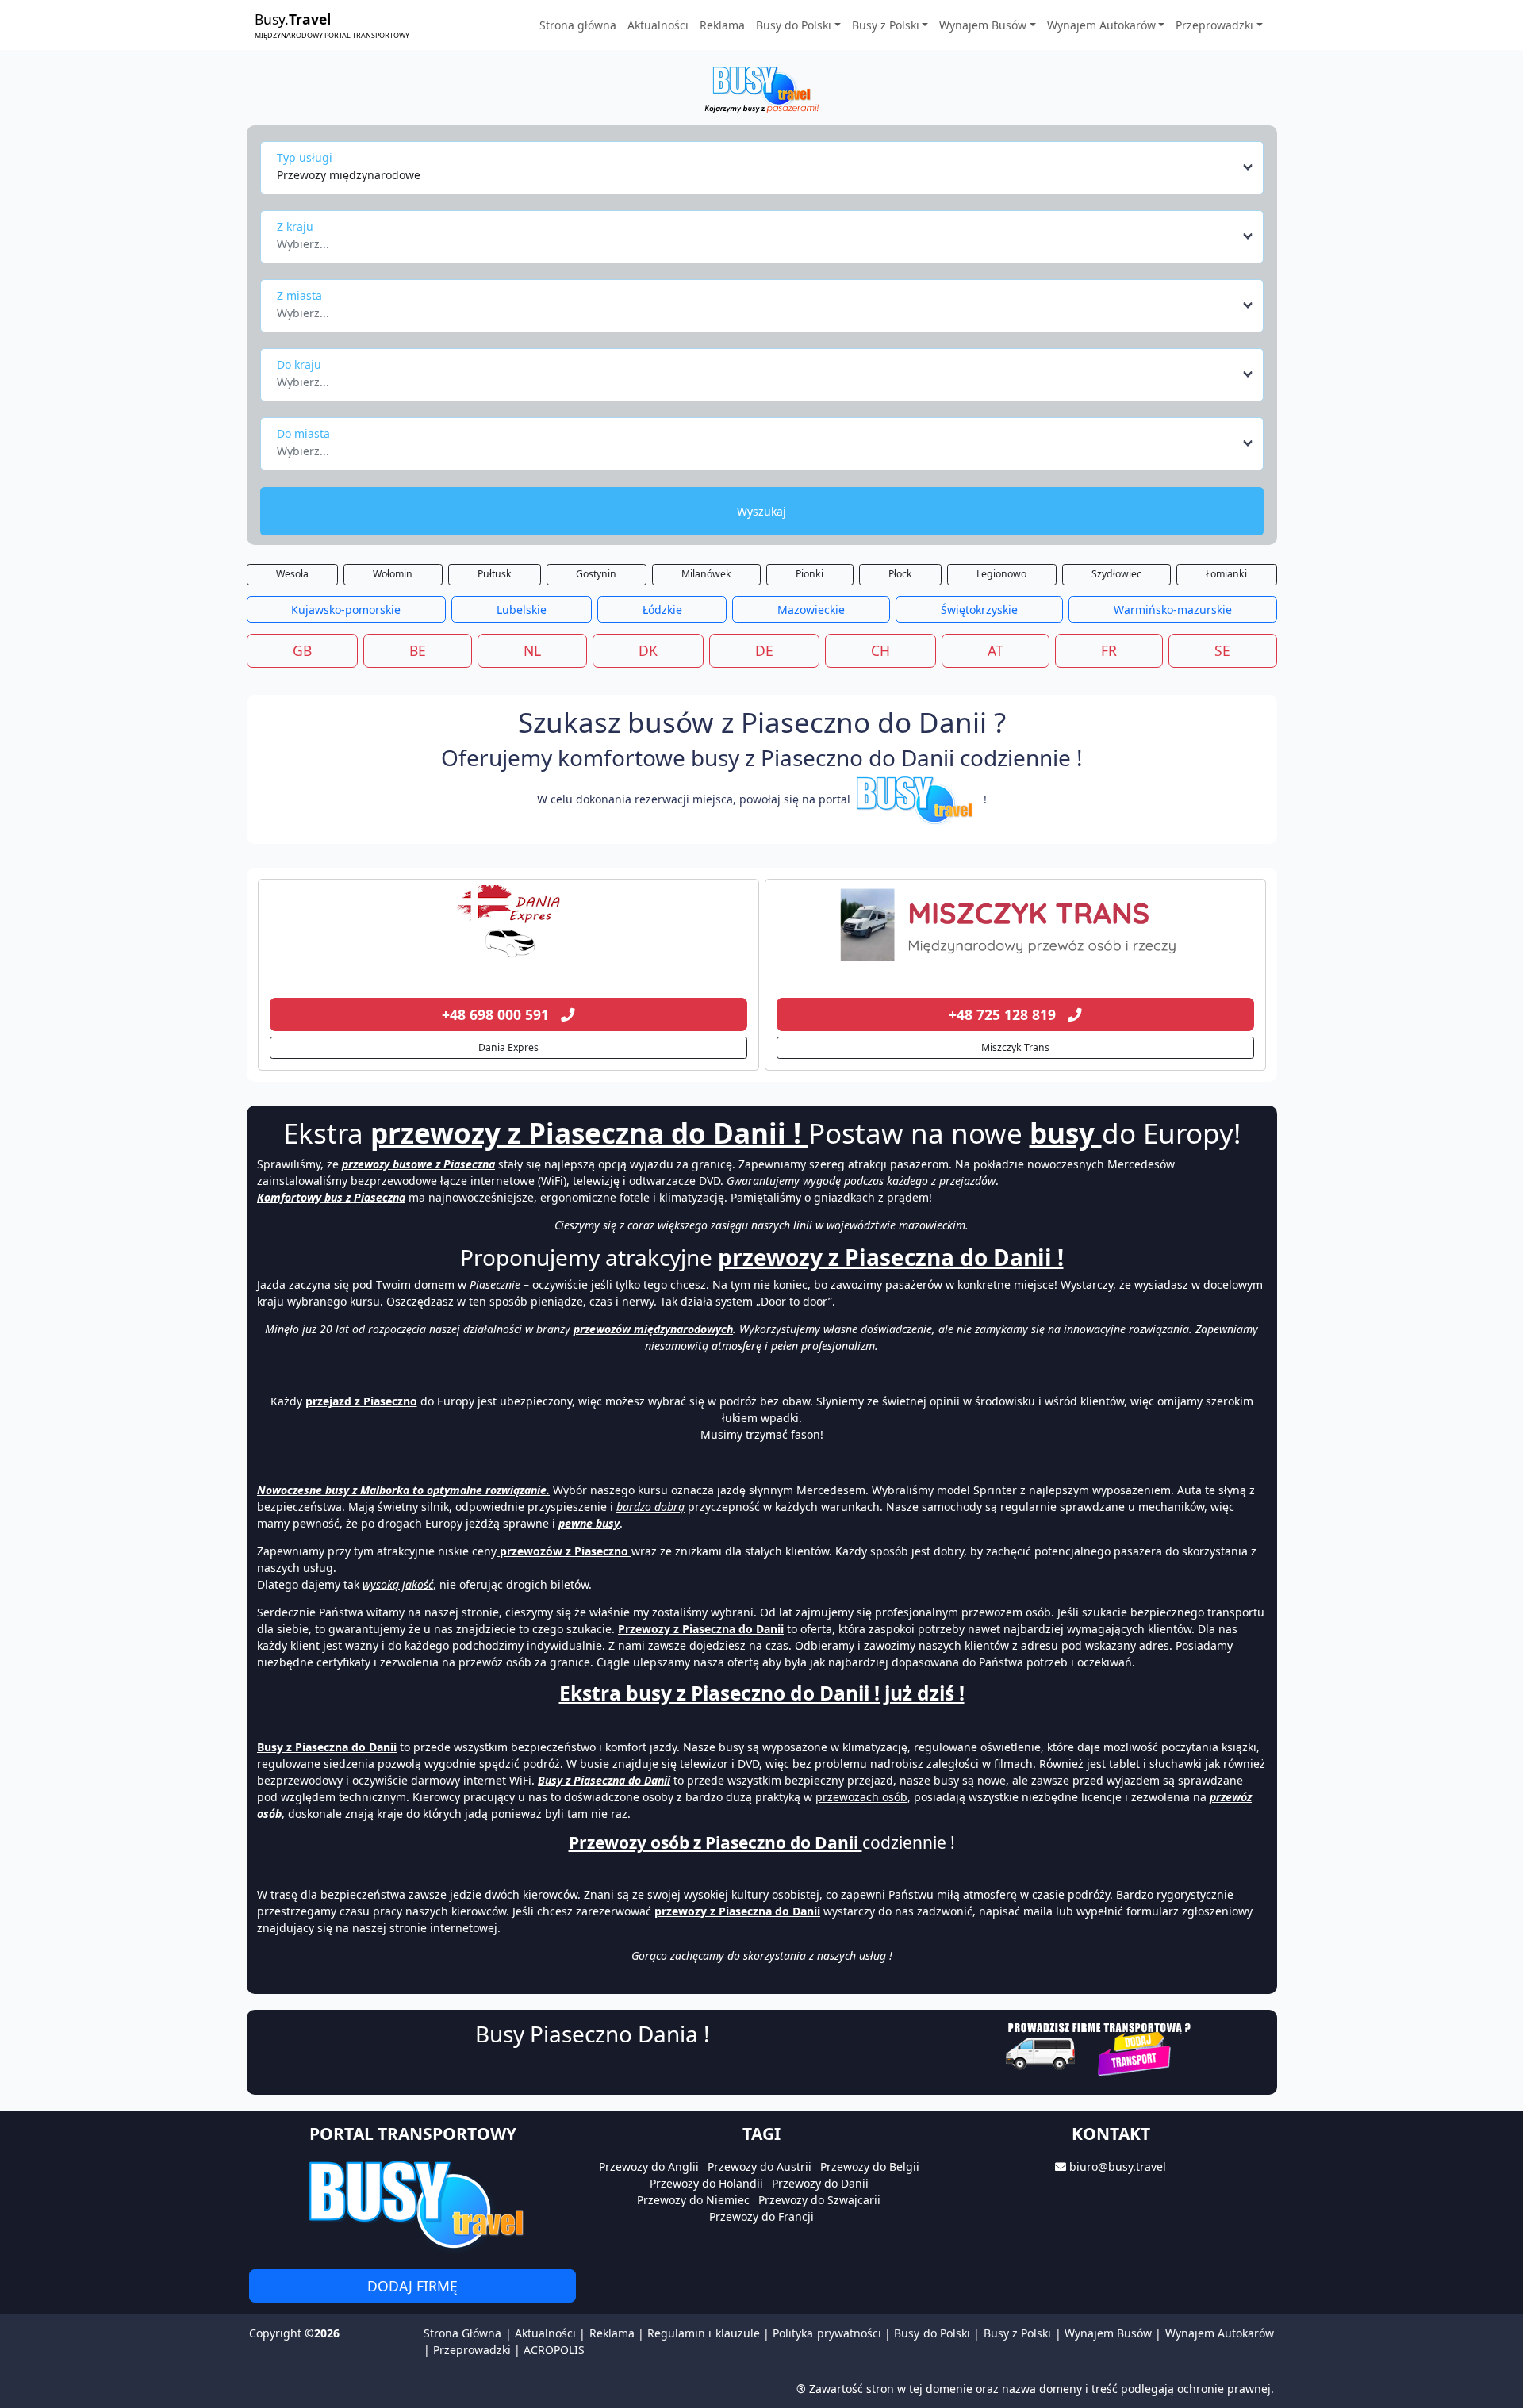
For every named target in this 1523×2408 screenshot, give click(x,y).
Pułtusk (495, 574)
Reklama (722, 25)
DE (764, 650)
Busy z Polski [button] (886, 25)
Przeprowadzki (472, 2350)
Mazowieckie (811, 610)
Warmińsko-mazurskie (1173, 610)
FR (1109, 650)
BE (418, 650)
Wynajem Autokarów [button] (1101, 25)
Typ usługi (305, 157)
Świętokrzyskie (979, 610)
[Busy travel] (412, 2204)
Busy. (332, 25)
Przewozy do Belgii (870, 2166)
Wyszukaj (761, 511)
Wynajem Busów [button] (983, 25)
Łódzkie (662, 610)
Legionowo (1001, 574)
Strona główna (578, 25)
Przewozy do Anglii (649, 2166)
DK (648, 650)
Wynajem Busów (1108, 2333)
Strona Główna (462, 2333)
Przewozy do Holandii (706, 2183)
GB (302, 650)
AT (996, 650)
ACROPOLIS (554, 2350)
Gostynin (596, 574)
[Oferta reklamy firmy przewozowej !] (1100, 2047)
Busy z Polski (1018, 2333)
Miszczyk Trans (1015, 1047)
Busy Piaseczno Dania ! (593, 2034)
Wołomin (393, 574)
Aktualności (658, 25)
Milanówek (706, 574)
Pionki (809, 574)
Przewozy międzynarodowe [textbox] (349, 175)
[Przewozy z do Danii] (508, 925)
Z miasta (299, 295)
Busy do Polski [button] (794, 25)
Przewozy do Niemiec (693, 2200)
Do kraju (299, 364)
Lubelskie (522, 610)
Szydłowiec (1116, 574)
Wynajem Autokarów (1220, 2333)
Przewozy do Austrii (760, 2166)
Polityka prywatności (827, 2333)
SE (1222, 650)
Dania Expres (508, 1047)
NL (532, 650)
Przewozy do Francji (761, 2216)
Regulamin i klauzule (704, 2333)
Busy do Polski (932, 2333)
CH (880, 650)
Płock (900, 574)
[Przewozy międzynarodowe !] (917, 799)
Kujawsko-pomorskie (346, 610)
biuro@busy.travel (1118, 2166)
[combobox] (766, 167)
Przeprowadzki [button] (1214, 25)
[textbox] (757, 240)
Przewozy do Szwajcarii (819, 2200)
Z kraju (295, 226)
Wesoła (292, 574)
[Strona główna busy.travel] (761, 88)
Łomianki (1226, 574)
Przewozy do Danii (820, 2183)
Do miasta (303, 433)
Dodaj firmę (412, 2286)
